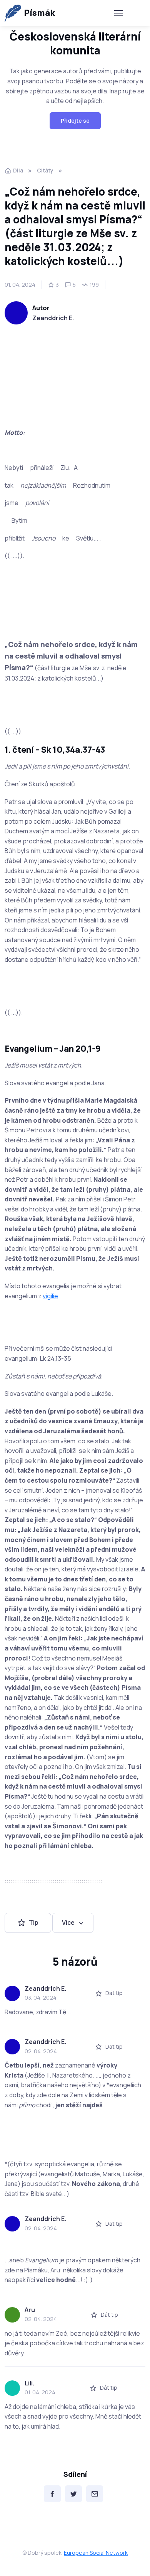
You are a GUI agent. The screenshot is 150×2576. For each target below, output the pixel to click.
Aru (30, 2310)
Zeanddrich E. (53, 318)
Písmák (39, 13)
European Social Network (96, 2553)
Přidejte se (75, 121)
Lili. (29, 2383)
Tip (34, 1922)
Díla (18, 170)
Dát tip (114, 1993)
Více (68, 1922)
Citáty (45, 170)
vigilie (50, 1296)
